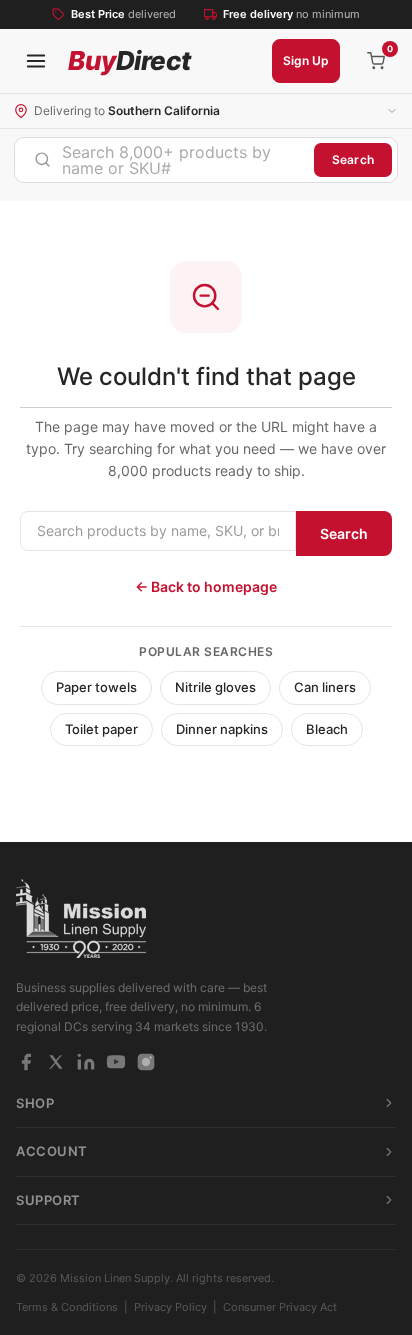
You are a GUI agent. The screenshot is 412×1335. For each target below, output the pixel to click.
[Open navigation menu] (36, 61)
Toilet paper (101, 729)
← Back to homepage (206, 586)
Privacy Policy (170, 1307)
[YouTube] (116, 1062)
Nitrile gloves (215, 687)
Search (353, 159)
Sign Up (306, 60)
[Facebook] (26, 1062)
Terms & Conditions (67, 1307)
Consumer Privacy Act (280, 1307)
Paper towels (96, 687)
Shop (35, 1103)
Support (48, 1200)
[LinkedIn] (86, 1062)
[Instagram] (146, 1062)
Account (52, 1151)
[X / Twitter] (56, 1062)
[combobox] (164, 160)
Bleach (327, 729)
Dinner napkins (222, 729)
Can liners (325, 687)
